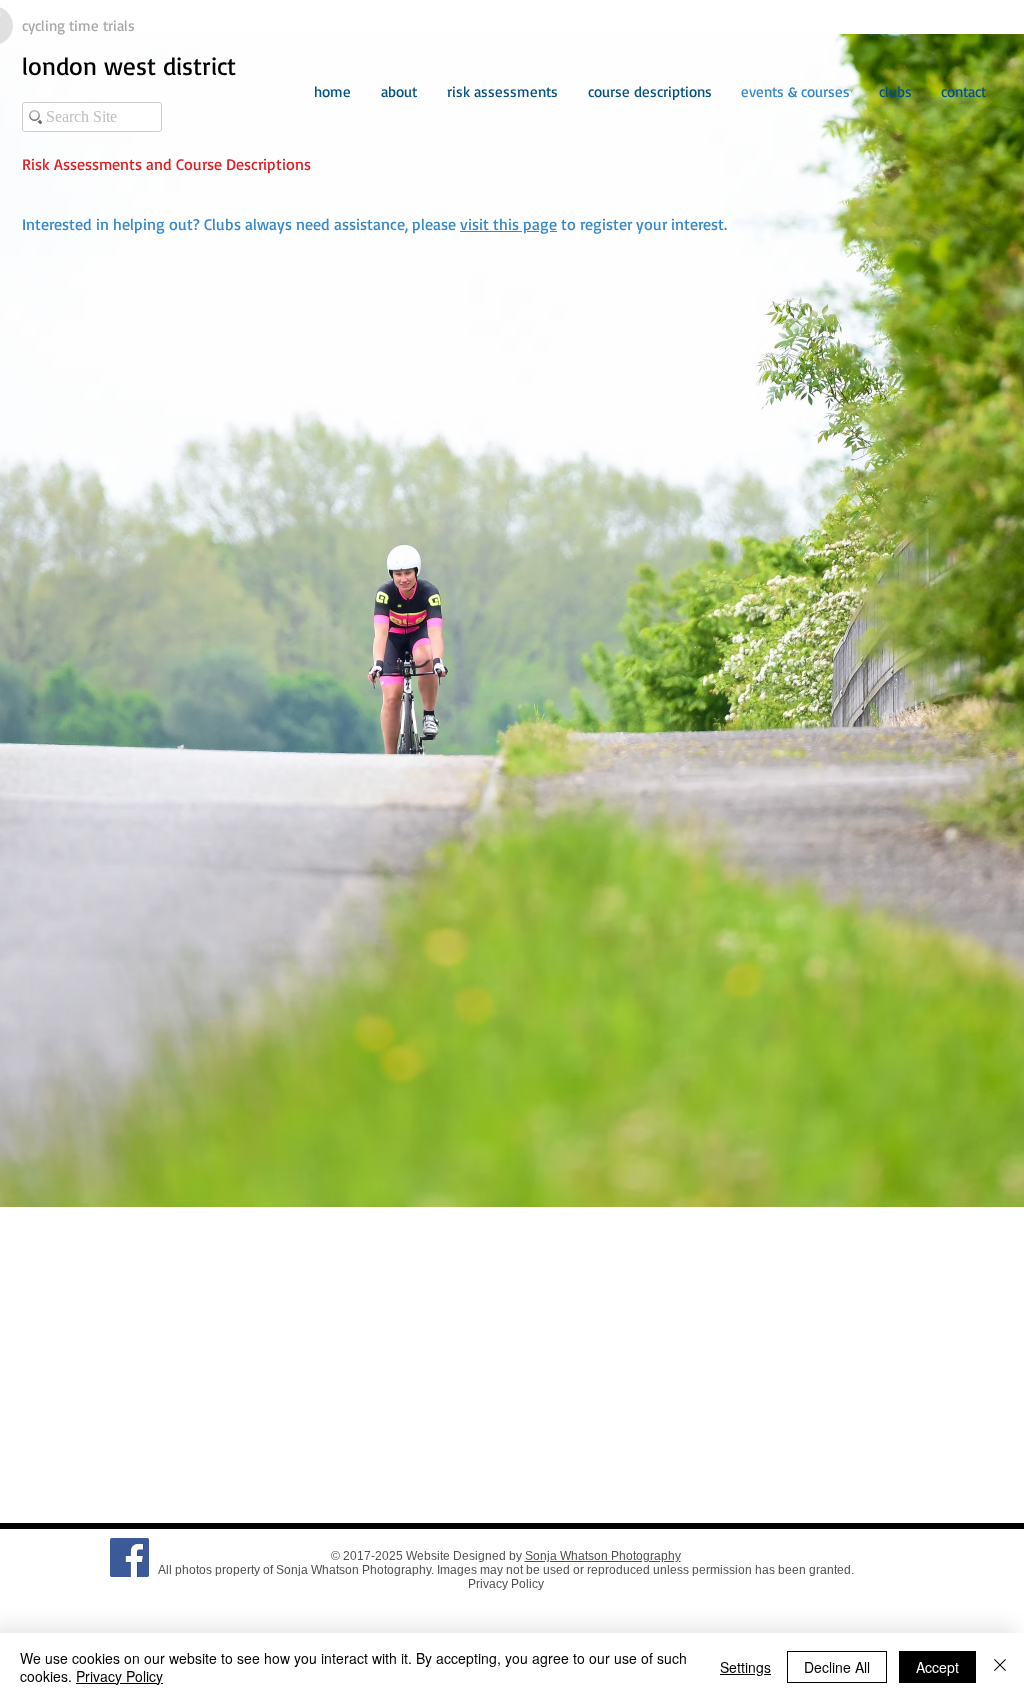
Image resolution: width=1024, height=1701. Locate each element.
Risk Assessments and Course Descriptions (166, 164)
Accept (937, 1667)
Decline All (837, 1667)
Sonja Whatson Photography (603, 1556)
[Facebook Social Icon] (129, 1557)
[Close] (1000, 1667)
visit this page (508, 224)
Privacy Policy (506, 1584)
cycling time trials (78, 25)
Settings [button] (745, 1667)
